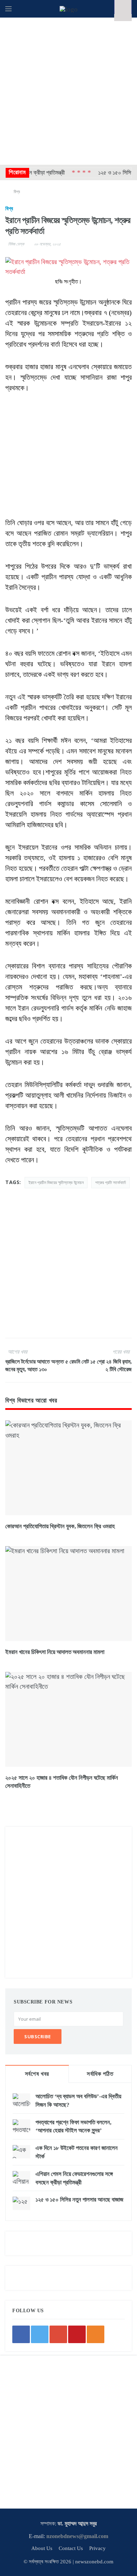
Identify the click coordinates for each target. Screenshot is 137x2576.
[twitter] (40, 2334)
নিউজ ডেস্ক (16, 244)
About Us (42, 2548)
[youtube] (77, 2334)
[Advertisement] (68, 90)
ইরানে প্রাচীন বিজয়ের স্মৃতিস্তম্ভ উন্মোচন (56, 1182)
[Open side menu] (8, 9)
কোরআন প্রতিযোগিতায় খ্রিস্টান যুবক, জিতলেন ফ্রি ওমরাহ (60, 1526)
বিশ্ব (17, 192)
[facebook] (21, 2334)
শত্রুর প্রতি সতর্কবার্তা (110, 1182)
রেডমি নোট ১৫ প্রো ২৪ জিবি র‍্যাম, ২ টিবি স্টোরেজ (101, 1365)
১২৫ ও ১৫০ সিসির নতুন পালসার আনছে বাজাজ (79, 2200)
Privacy (97, 2548)
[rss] (96, 2334)
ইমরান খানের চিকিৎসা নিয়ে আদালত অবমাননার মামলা (55, 1652)
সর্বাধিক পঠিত (100, 2074)
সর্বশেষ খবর (37, 2074)
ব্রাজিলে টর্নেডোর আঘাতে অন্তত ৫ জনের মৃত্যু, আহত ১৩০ (37, 1365)
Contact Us (71, 2548)
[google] (58, 2334)
